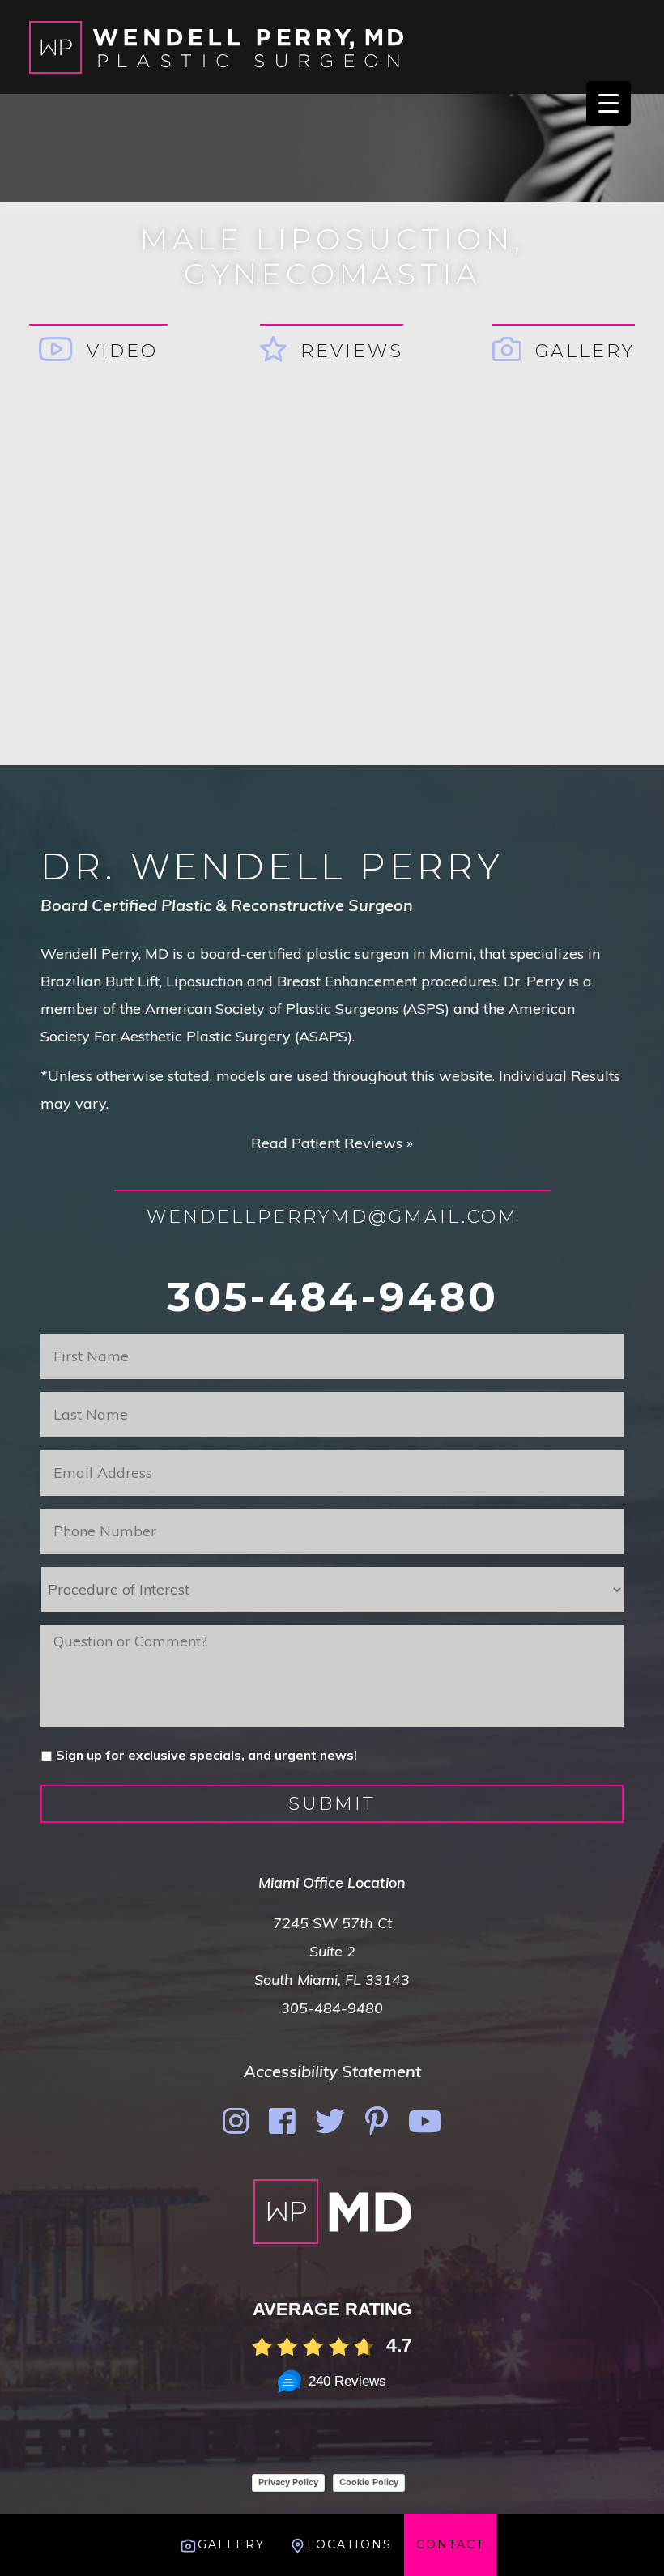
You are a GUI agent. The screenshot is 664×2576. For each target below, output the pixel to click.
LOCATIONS (349, 2544)
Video (122, 351)
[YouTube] (425, 2121)
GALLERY (231, 2544)
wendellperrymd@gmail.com (332, 1217)
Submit (332, 1804)
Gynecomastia (332, 274)
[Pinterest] (377, 2121)
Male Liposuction (327, 239)
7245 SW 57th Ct (332, 1923)
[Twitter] (330, 2121)
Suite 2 (332, 1951)
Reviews (352, 351)
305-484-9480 (332, 1297)
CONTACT (450, 2544)
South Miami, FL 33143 (332, 1980)
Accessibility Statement (332, 2071)
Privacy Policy (288, 2482)
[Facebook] (282, 2121)
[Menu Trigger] (609, 103)
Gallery (585, 351)
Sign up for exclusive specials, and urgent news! (206, 1755)
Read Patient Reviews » (332, 1143)
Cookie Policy (369, 2482)
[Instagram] (236, 2121)
